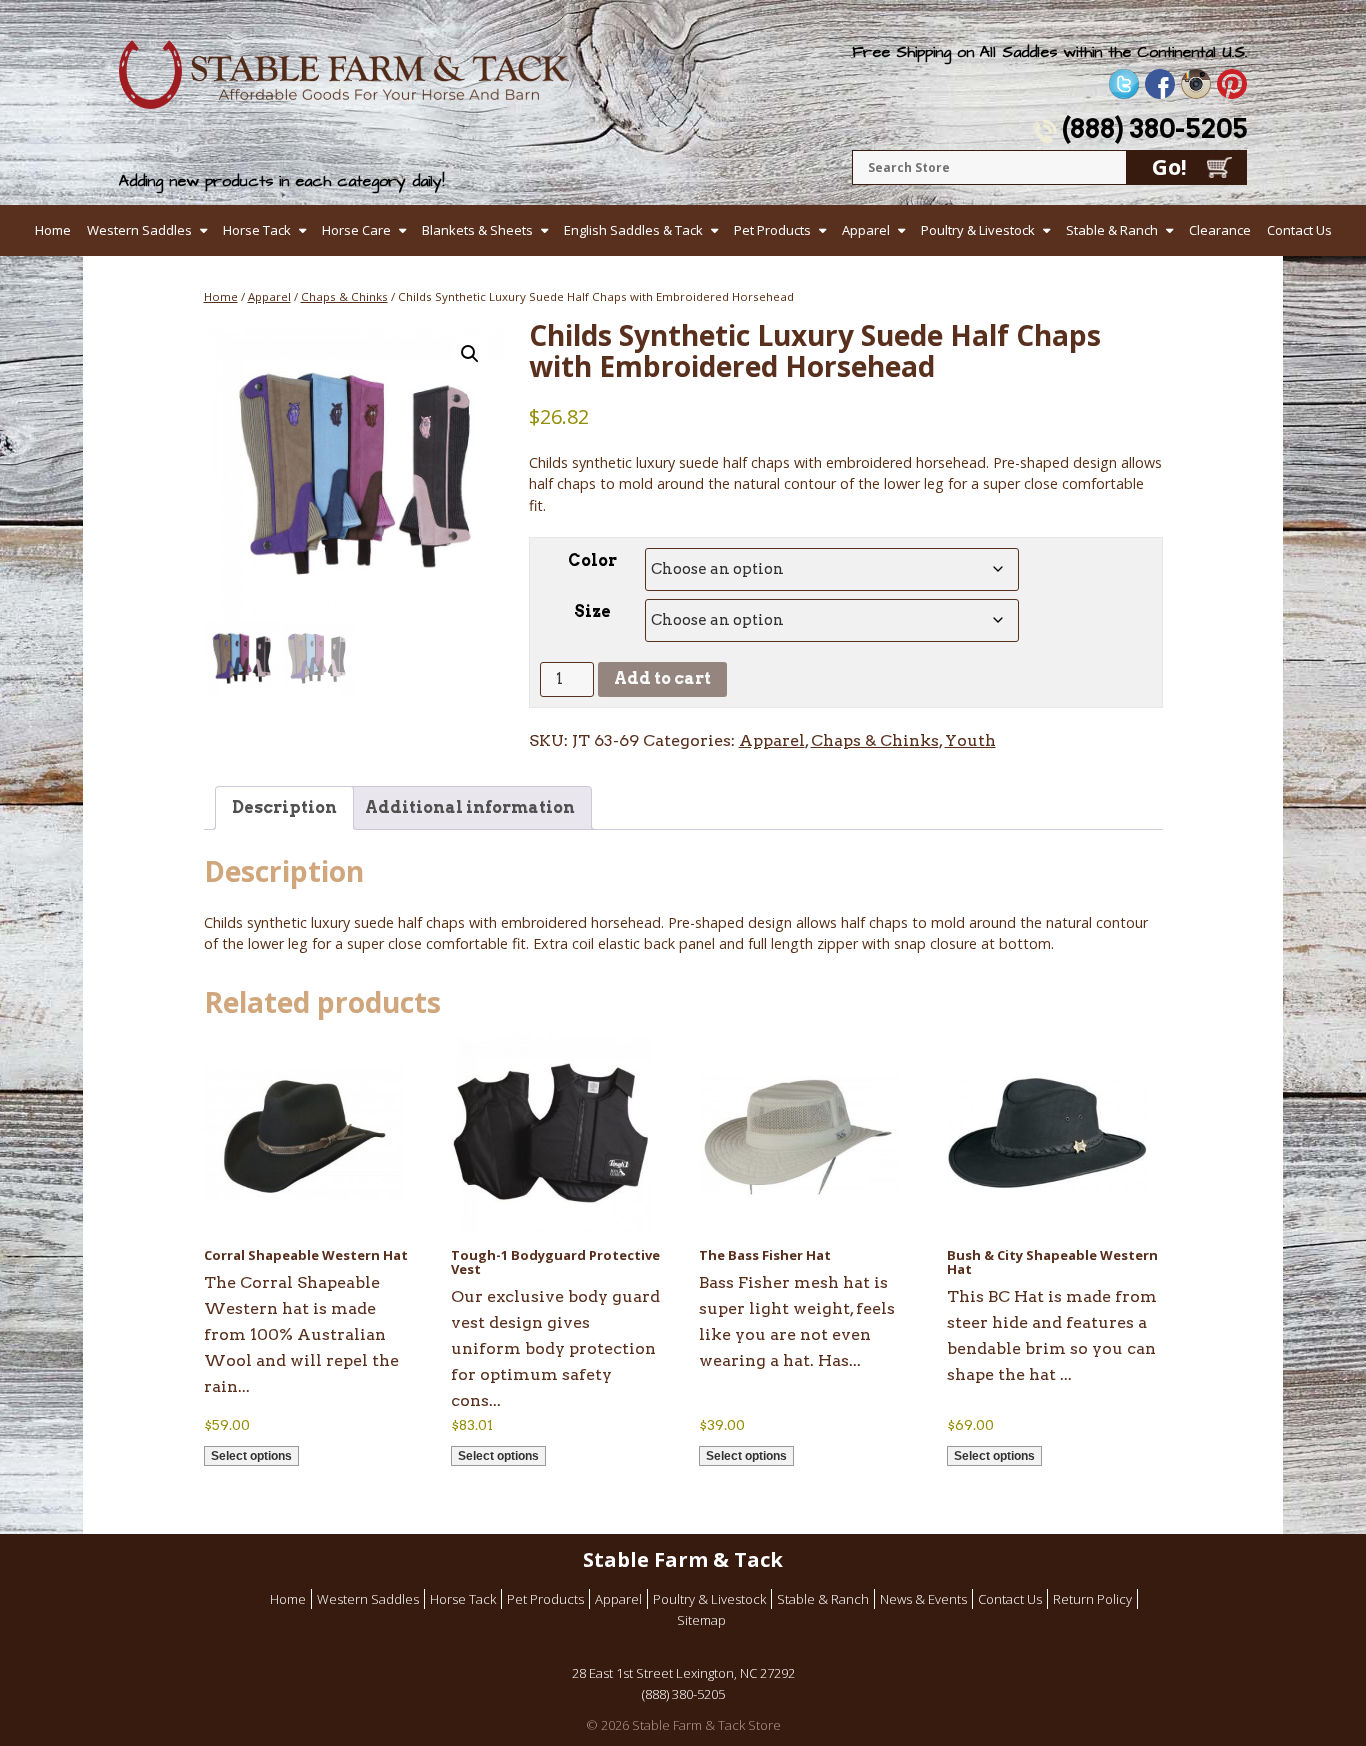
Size (592, 611)
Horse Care (356, 230)
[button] (470, 354)
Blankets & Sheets (477, 230)
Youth (970, 740)
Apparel (866, 230)
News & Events (923, 1599)
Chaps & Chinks (344, 296)
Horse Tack (257, 230)
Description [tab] (284, 807)
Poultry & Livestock (978, 230)
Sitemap (701, 1620)
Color (592, 560)
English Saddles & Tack (633, 230)
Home (53, 230)
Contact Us (1299, 230)
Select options (251, 1456)
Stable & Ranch (1112, 230)
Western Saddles (139, 230)
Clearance (1220, 230)
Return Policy (1092, 1599)
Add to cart (662, 678)
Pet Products (772, 230)
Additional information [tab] (470, 807)
